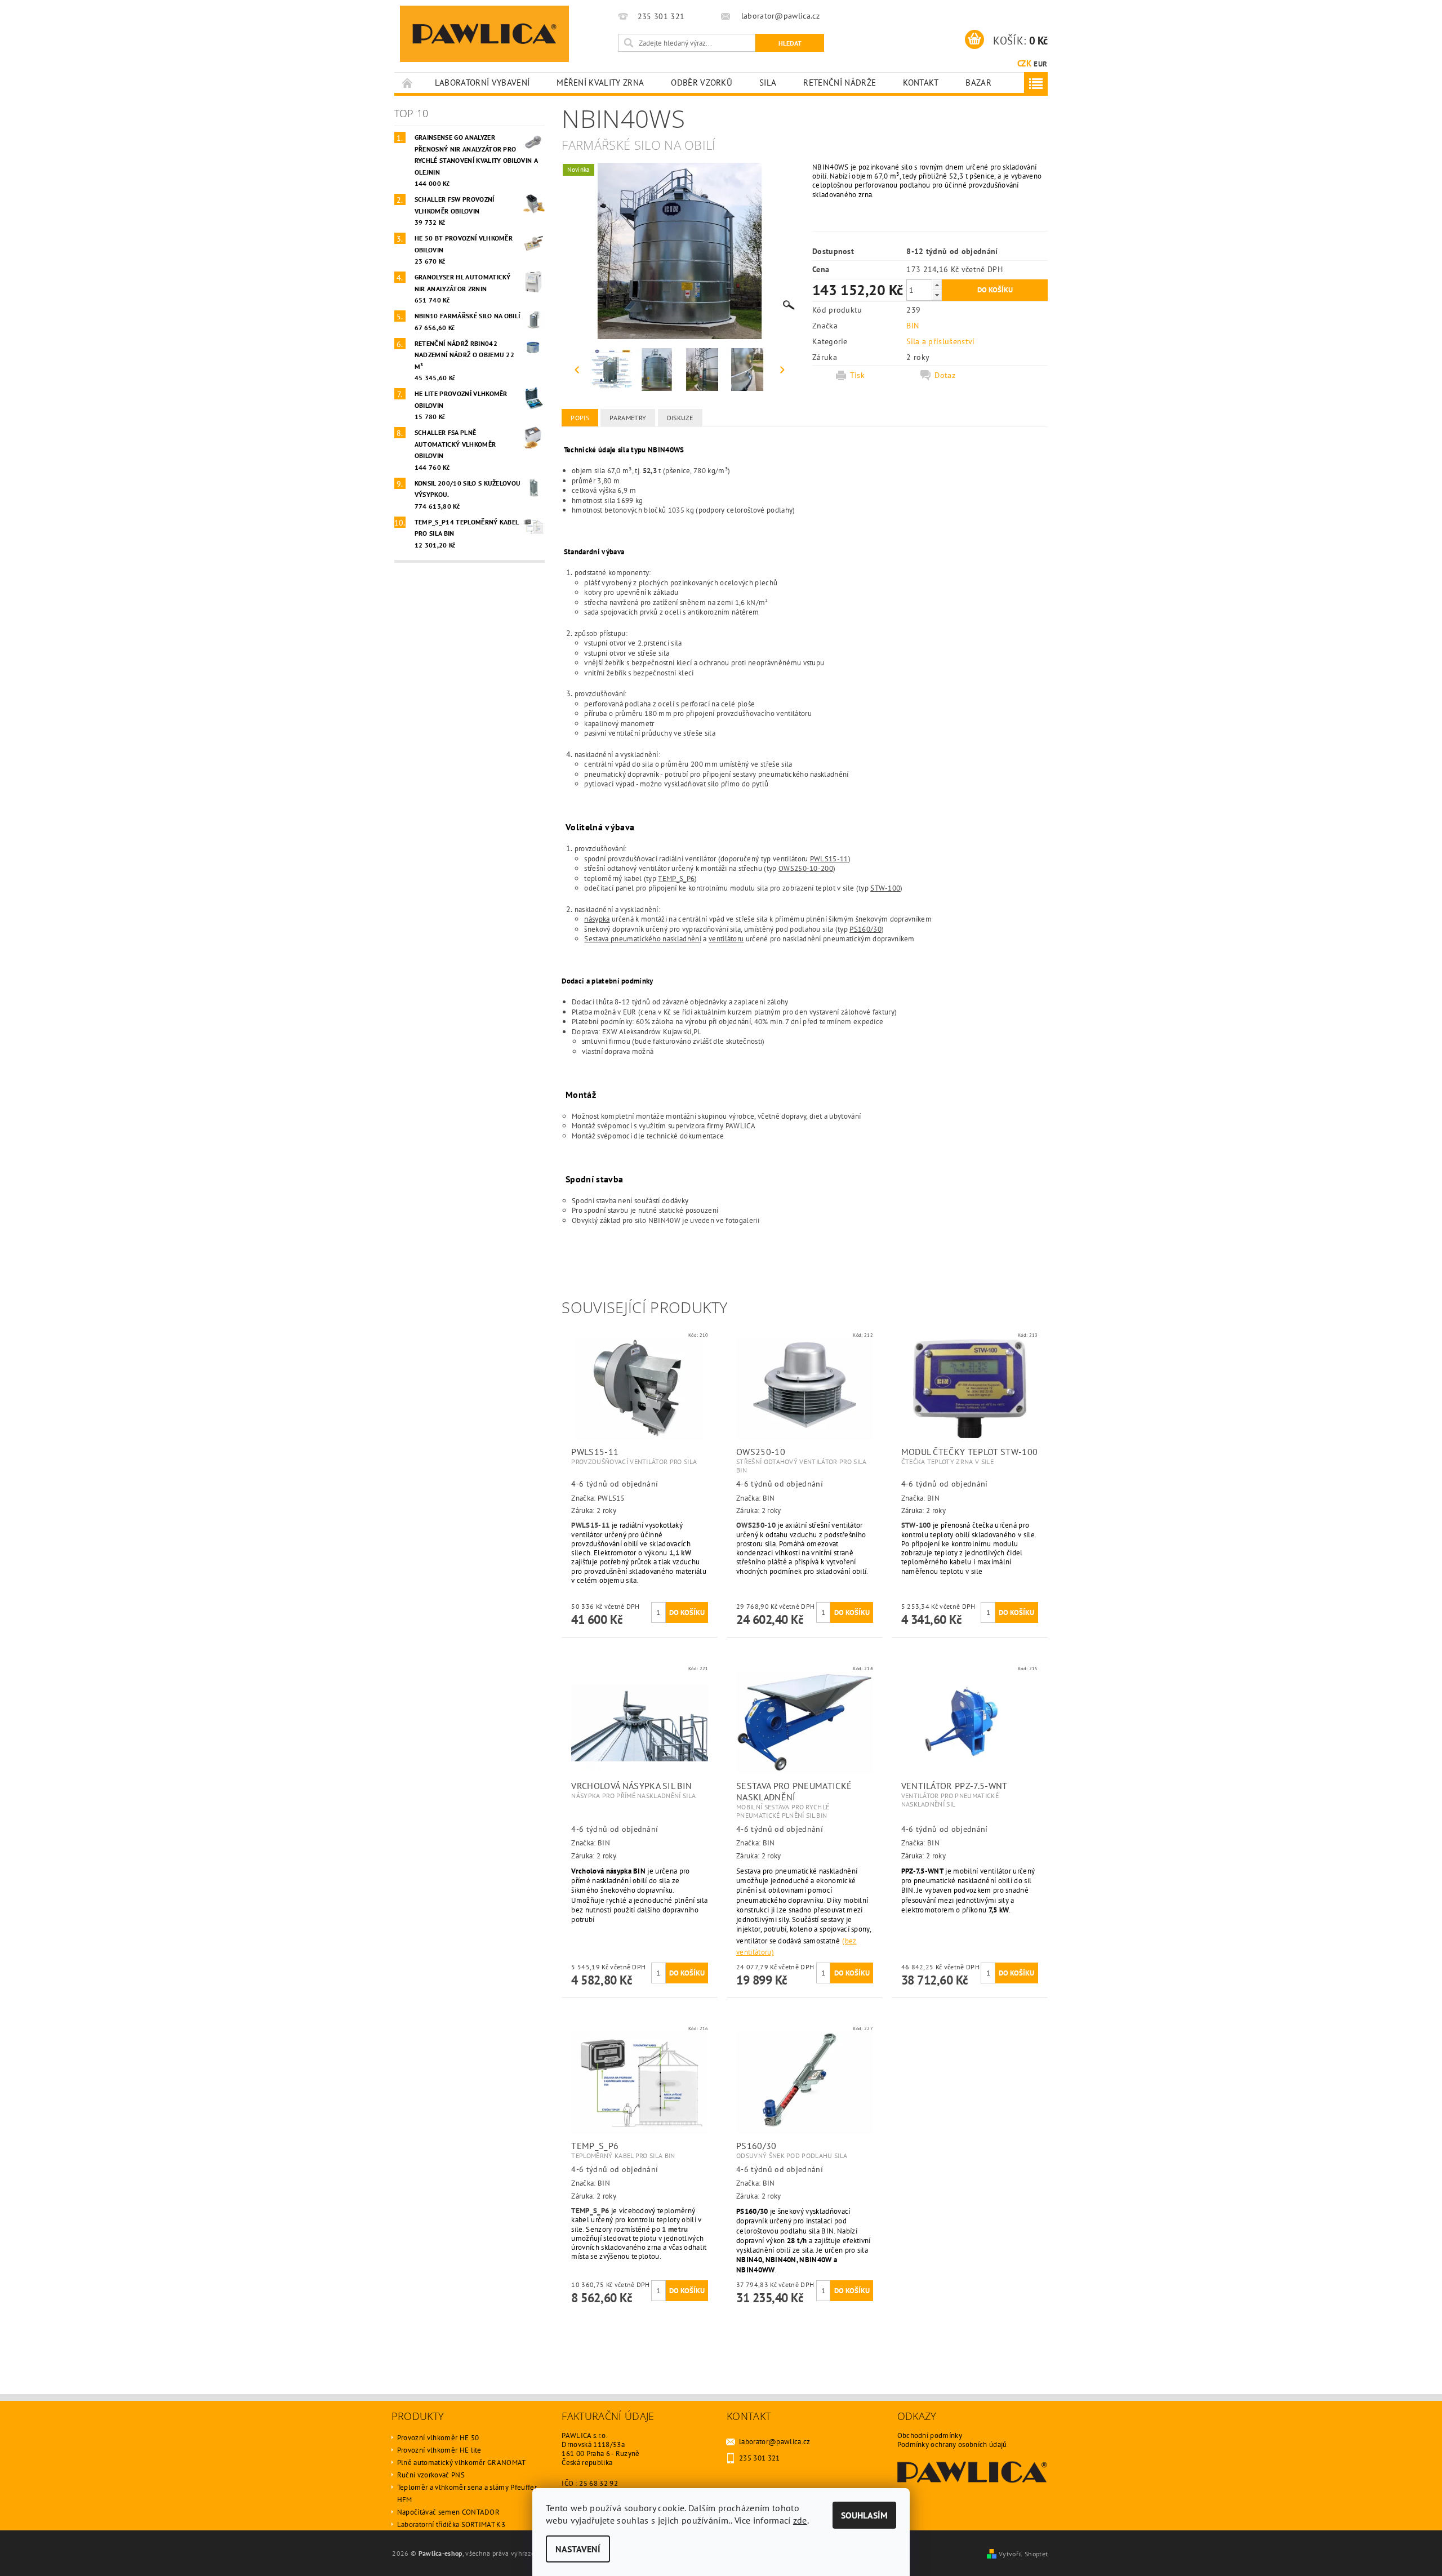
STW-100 (885, 888)
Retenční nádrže (840, 83)
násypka (597, 919)
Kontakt (921, 83)
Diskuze (680, 418)
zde (800, 2520)
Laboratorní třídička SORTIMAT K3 (451, 2524)
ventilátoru (726, 938)
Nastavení (578, 2549)
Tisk (857, 375)
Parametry (628, 418)
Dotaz (945, 375)
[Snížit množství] (937, 295)
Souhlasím (864, 2515)
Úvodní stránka (408, 83)
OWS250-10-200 (806, 868)
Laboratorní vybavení (482, 83)
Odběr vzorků (702, 83)
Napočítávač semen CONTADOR (448, 2512)
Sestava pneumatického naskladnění (643, 938)
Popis (580, 418)
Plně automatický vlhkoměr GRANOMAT (462, 2462)
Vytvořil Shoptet (1023, 2553)
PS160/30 (865, 929)
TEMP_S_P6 (676, 878)
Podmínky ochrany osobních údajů (952, 2444)
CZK (1024, 63)
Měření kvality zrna (600, 83)
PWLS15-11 (829, 858)
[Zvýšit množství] (937, 285)
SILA (768, 83)
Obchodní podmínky (930, 2435)
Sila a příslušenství (940, 341)
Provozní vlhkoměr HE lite (439, 2450)
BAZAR (978, 83)
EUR (1040, 64)
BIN (913, 326)
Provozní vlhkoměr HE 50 (438, 2438)
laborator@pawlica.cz (775, 2442)
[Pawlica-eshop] (484, 34)
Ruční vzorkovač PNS (431, 2475)
